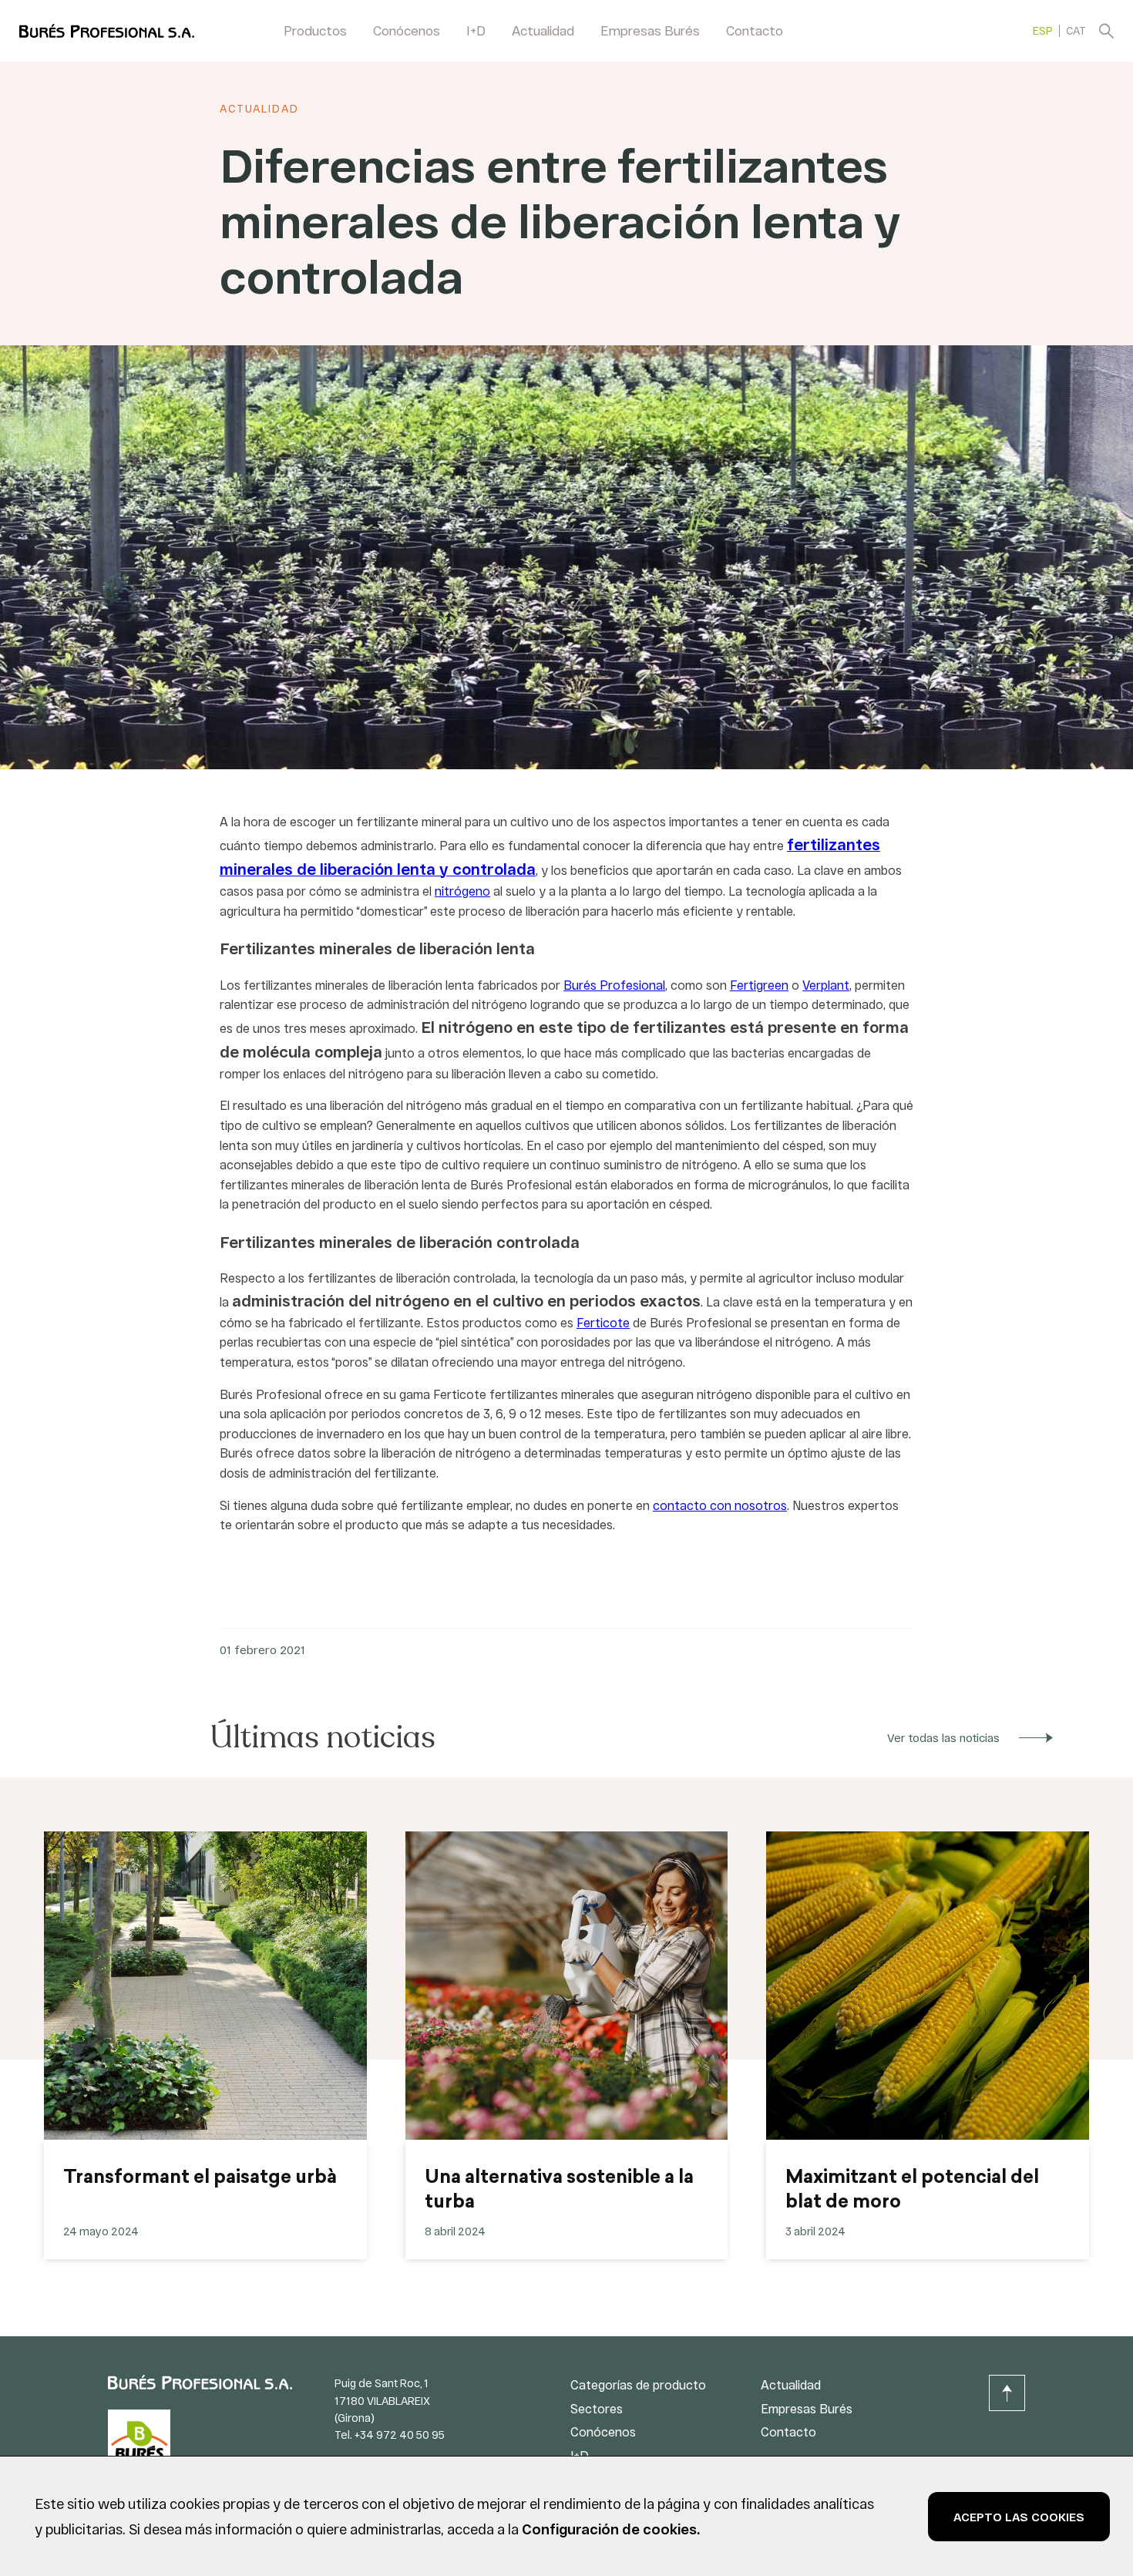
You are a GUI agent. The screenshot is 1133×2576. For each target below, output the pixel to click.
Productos (315, 30)
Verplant (826, 985)
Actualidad (543, 30)
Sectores (597, 2408)
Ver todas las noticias (943, 1737)
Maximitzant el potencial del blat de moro (912, 2190)
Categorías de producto (638, 2384)
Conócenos (407, 30)
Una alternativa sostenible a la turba (559, 2190)
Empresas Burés (650, 30)
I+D (476, 30)
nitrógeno (462, 891)
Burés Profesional (614, 985)
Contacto (755, 30)
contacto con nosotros (720, 1505)
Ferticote (603, 1322)
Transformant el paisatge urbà (200, 2178)
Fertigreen (759, 985)
